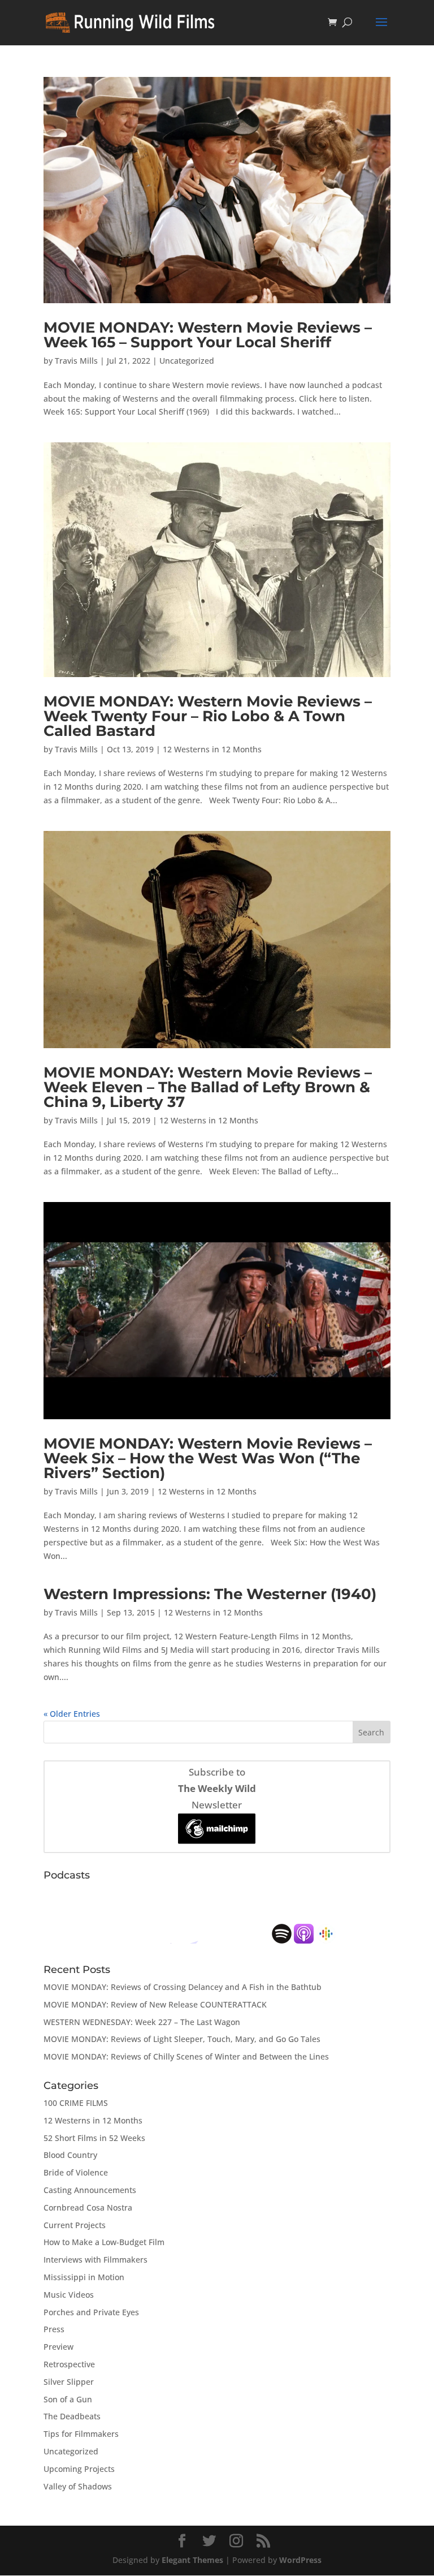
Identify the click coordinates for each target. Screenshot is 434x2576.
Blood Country (70, 2155)
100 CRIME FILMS (76, 2103)
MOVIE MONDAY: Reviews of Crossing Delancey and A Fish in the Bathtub (183, 1987)
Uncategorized (187, 361)
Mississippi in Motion (84, 2277)
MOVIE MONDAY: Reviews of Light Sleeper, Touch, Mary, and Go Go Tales (182, 2039)
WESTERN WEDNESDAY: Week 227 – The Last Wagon (142, 2022)
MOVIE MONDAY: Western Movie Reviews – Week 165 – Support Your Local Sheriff (208, 335)
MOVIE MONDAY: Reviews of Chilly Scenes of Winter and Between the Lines (186, 2056)
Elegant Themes (192, 2560)
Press (54, 2329)
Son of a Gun (68, 2399)
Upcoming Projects (79, 2469)
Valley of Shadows (78, 2486)
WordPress (300, 2560)
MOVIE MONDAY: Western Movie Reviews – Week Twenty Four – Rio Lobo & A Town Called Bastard (208, 716)
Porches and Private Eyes (91, 2312)
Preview (58, 2347)
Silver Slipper (69, 2382)
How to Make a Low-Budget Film (104, 2242)
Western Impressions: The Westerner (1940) (210, 1594)
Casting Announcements (90, 2190)
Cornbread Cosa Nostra (88, 2207)
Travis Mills (76, 361)
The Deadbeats (72, 2416)
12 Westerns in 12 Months (212, 749)
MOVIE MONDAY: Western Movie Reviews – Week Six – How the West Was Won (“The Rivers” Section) (208, 1458)
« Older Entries (72, 1714)
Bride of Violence (76, 2172)
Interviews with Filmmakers (96, 2260)
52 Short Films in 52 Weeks (94, 2138)
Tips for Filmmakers (81, 2434)
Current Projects (75, 2225)
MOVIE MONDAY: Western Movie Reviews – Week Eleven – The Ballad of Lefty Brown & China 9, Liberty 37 (208, 1087)
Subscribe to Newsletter (217, 1788)
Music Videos (69, 2295)
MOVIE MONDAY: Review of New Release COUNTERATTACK (155, 2004)
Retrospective (69, 2364)
